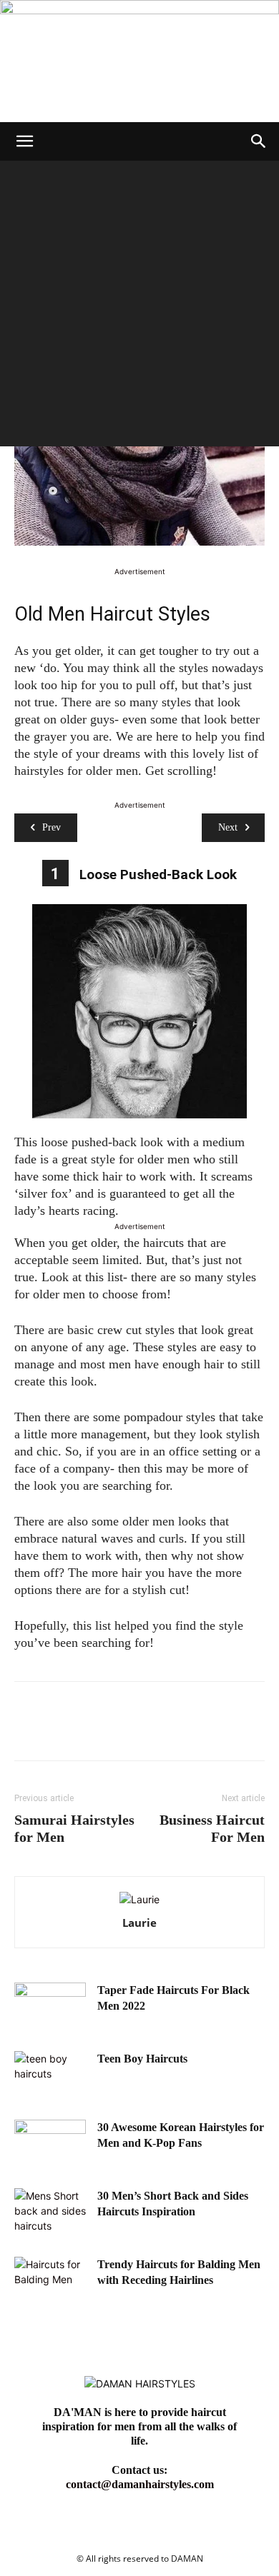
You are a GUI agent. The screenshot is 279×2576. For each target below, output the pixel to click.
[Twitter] (62, 1731)
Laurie (139, 1923)
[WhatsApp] (127, 1731)
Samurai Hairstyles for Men (74, 1828)
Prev (52, 827)
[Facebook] (29, 1731)
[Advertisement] (139, 307)
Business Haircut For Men (212, 1828)
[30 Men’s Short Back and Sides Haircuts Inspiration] (50, 2213)
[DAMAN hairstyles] (139, 61)
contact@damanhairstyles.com (140, 2484)
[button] (24, 141)
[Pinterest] (94, 1731)
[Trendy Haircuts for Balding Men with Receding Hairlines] (50, 2282)
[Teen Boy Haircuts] (50, 2076)
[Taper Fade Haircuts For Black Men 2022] (50, 2008)
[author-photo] (139, 1899)
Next (228, 827)
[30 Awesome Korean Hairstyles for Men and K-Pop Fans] (50, 2145)
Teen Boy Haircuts (142, 2059)
